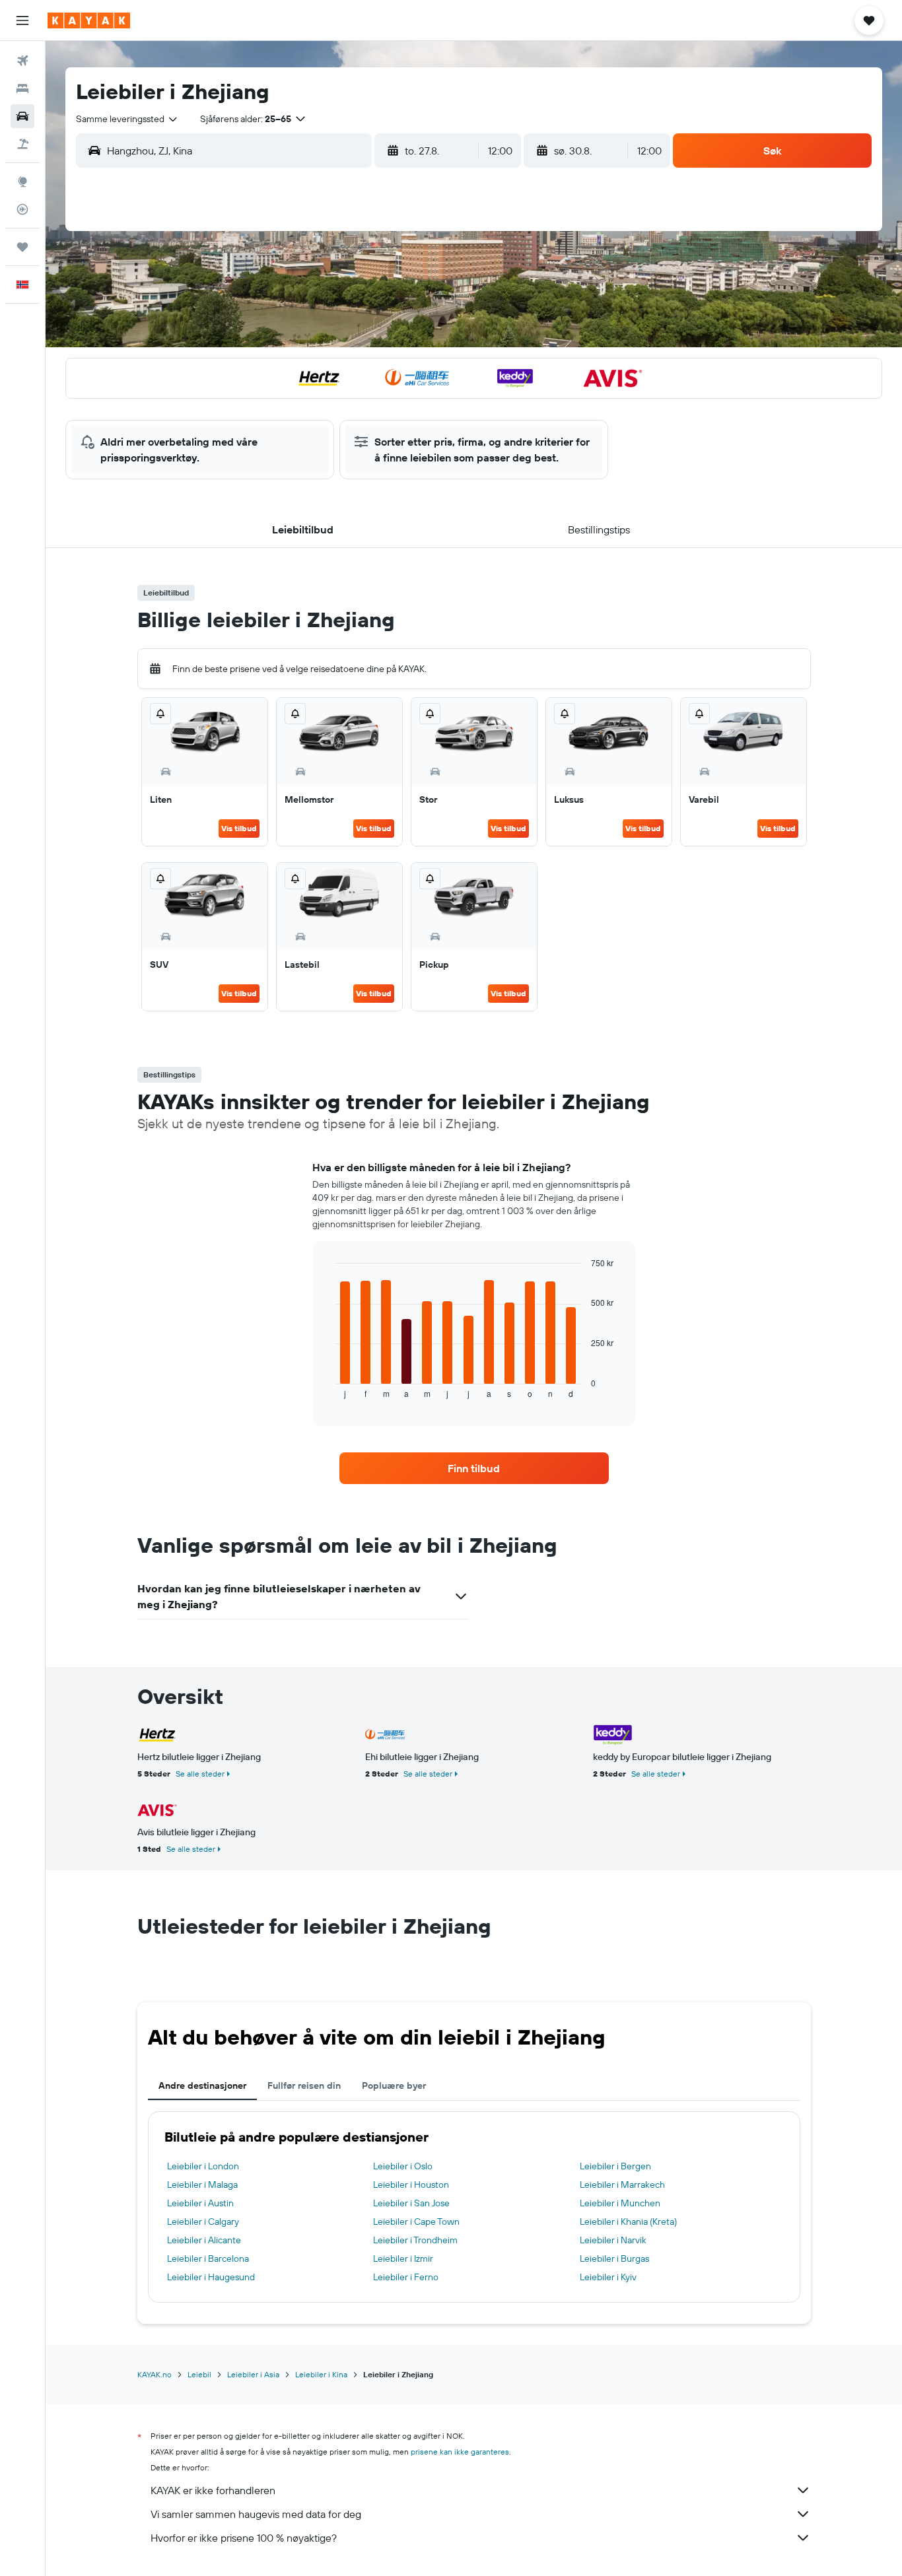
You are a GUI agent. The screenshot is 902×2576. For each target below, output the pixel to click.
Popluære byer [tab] (394, 2085)
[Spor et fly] (22, 209)
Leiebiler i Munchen (620, 2203)
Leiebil (199, 2374)
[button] (22, 20)
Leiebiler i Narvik (613, 2240)
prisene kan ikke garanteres (460, 2452)
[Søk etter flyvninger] (22, 61)
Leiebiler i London (203, 2166)
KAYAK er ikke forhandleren (213, 2490)
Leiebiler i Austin (200, 2203)
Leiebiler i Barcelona (208, 2258)
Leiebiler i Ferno (406, 2277)
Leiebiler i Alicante (204, 2240)
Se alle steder (200, 1774)
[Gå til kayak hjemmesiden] (89, 20)
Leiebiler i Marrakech (622, 2185)
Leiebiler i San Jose (411, 2203)
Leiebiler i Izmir (403, 2258)
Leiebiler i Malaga (202, 2185)
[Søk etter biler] (22, 116)
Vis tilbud (239, 828)
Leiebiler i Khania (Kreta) (628, 2221)
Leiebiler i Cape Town (416, 2221)
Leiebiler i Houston (411, 2185)
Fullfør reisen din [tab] (304, 2085)
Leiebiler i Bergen (615, 2166)
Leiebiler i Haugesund (211, 2277)
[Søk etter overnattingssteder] (22, 88)
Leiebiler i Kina (321, 2374)
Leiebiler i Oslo (403, 2166)
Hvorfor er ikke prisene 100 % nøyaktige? (244, 2538)
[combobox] (127, 119)
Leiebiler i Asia (253, 2374)
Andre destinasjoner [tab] (202, 2085)
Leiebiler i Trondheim (415, 2240)
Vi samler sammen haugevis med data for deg (256, 2514)
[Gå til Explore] (22, 182)
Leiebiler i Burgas (614, 2258)
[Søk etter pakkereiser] (22, 144)
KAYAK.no (155, 2374)
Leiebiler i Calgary (203, 2221)
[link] (474, 1468)
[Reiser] (22, 247)
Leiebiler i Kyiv (608, 2277)
